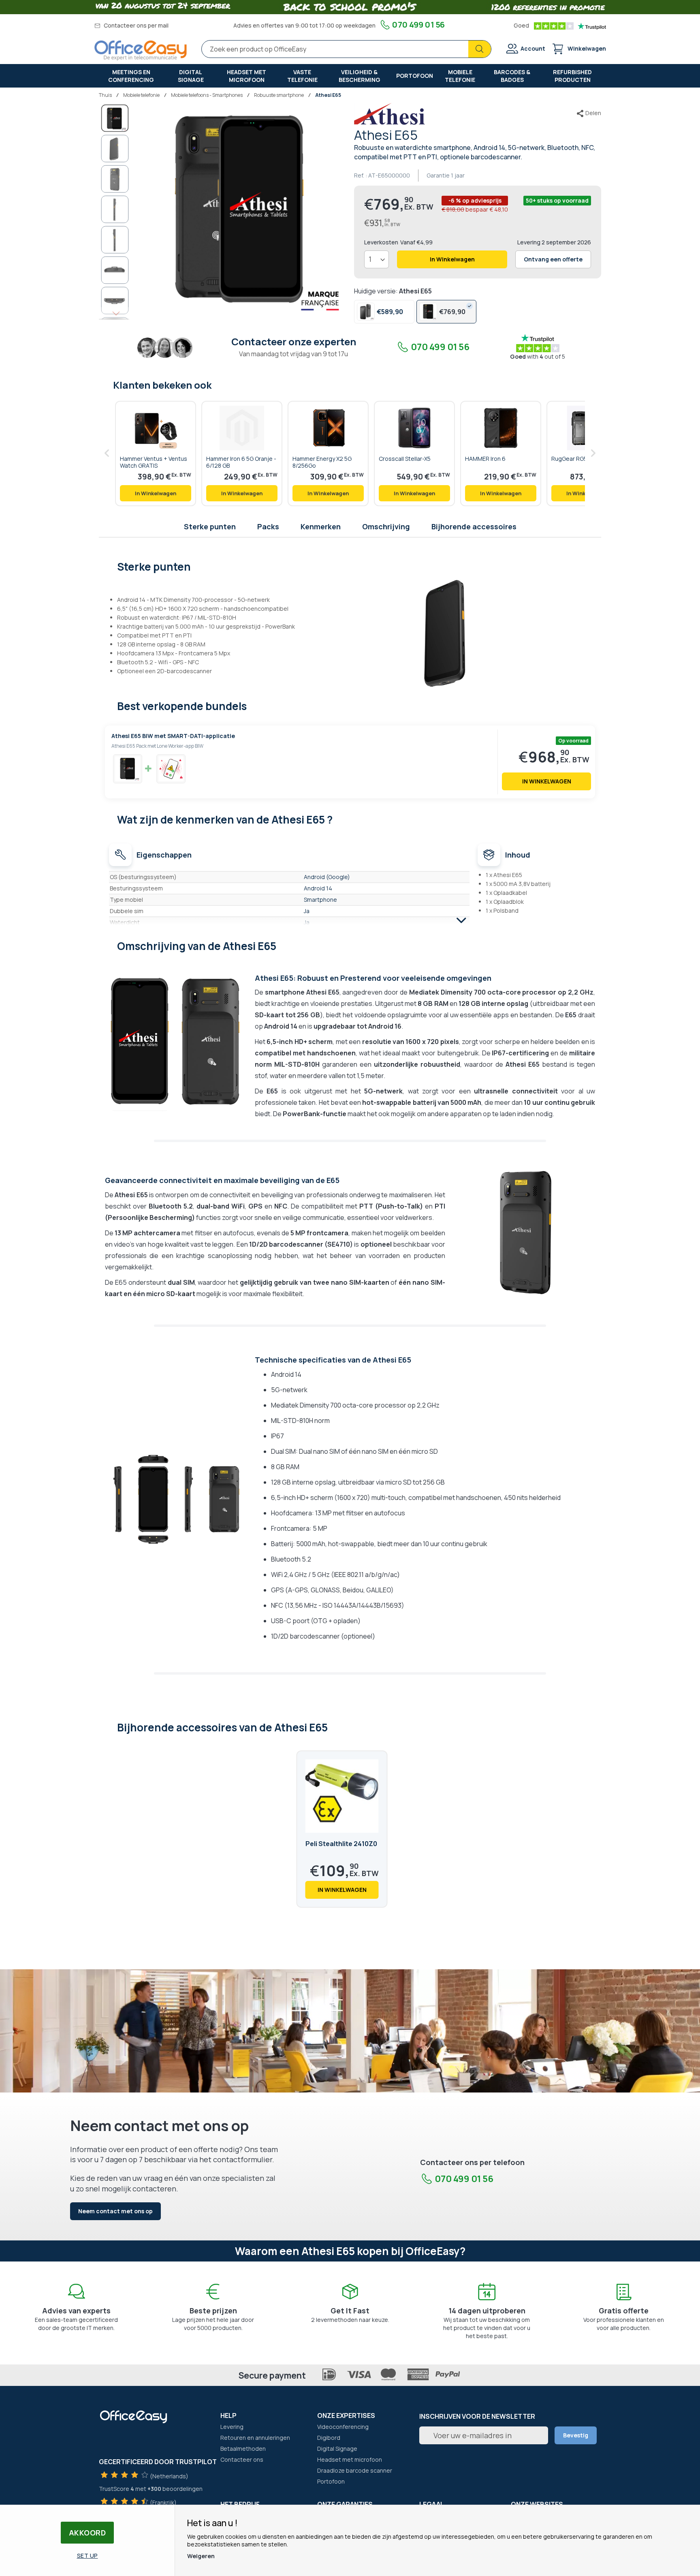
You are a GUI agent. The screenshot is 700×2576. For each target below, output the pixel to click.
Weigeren (201, 2556)
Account (533, 48)
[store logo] (141, 50)
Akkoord (87, 2533)
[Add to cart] (156, 493)
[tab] (350, 566)
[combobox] (346, 49)
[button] (115, 148)
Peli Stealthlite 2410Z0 (341, 1844)
